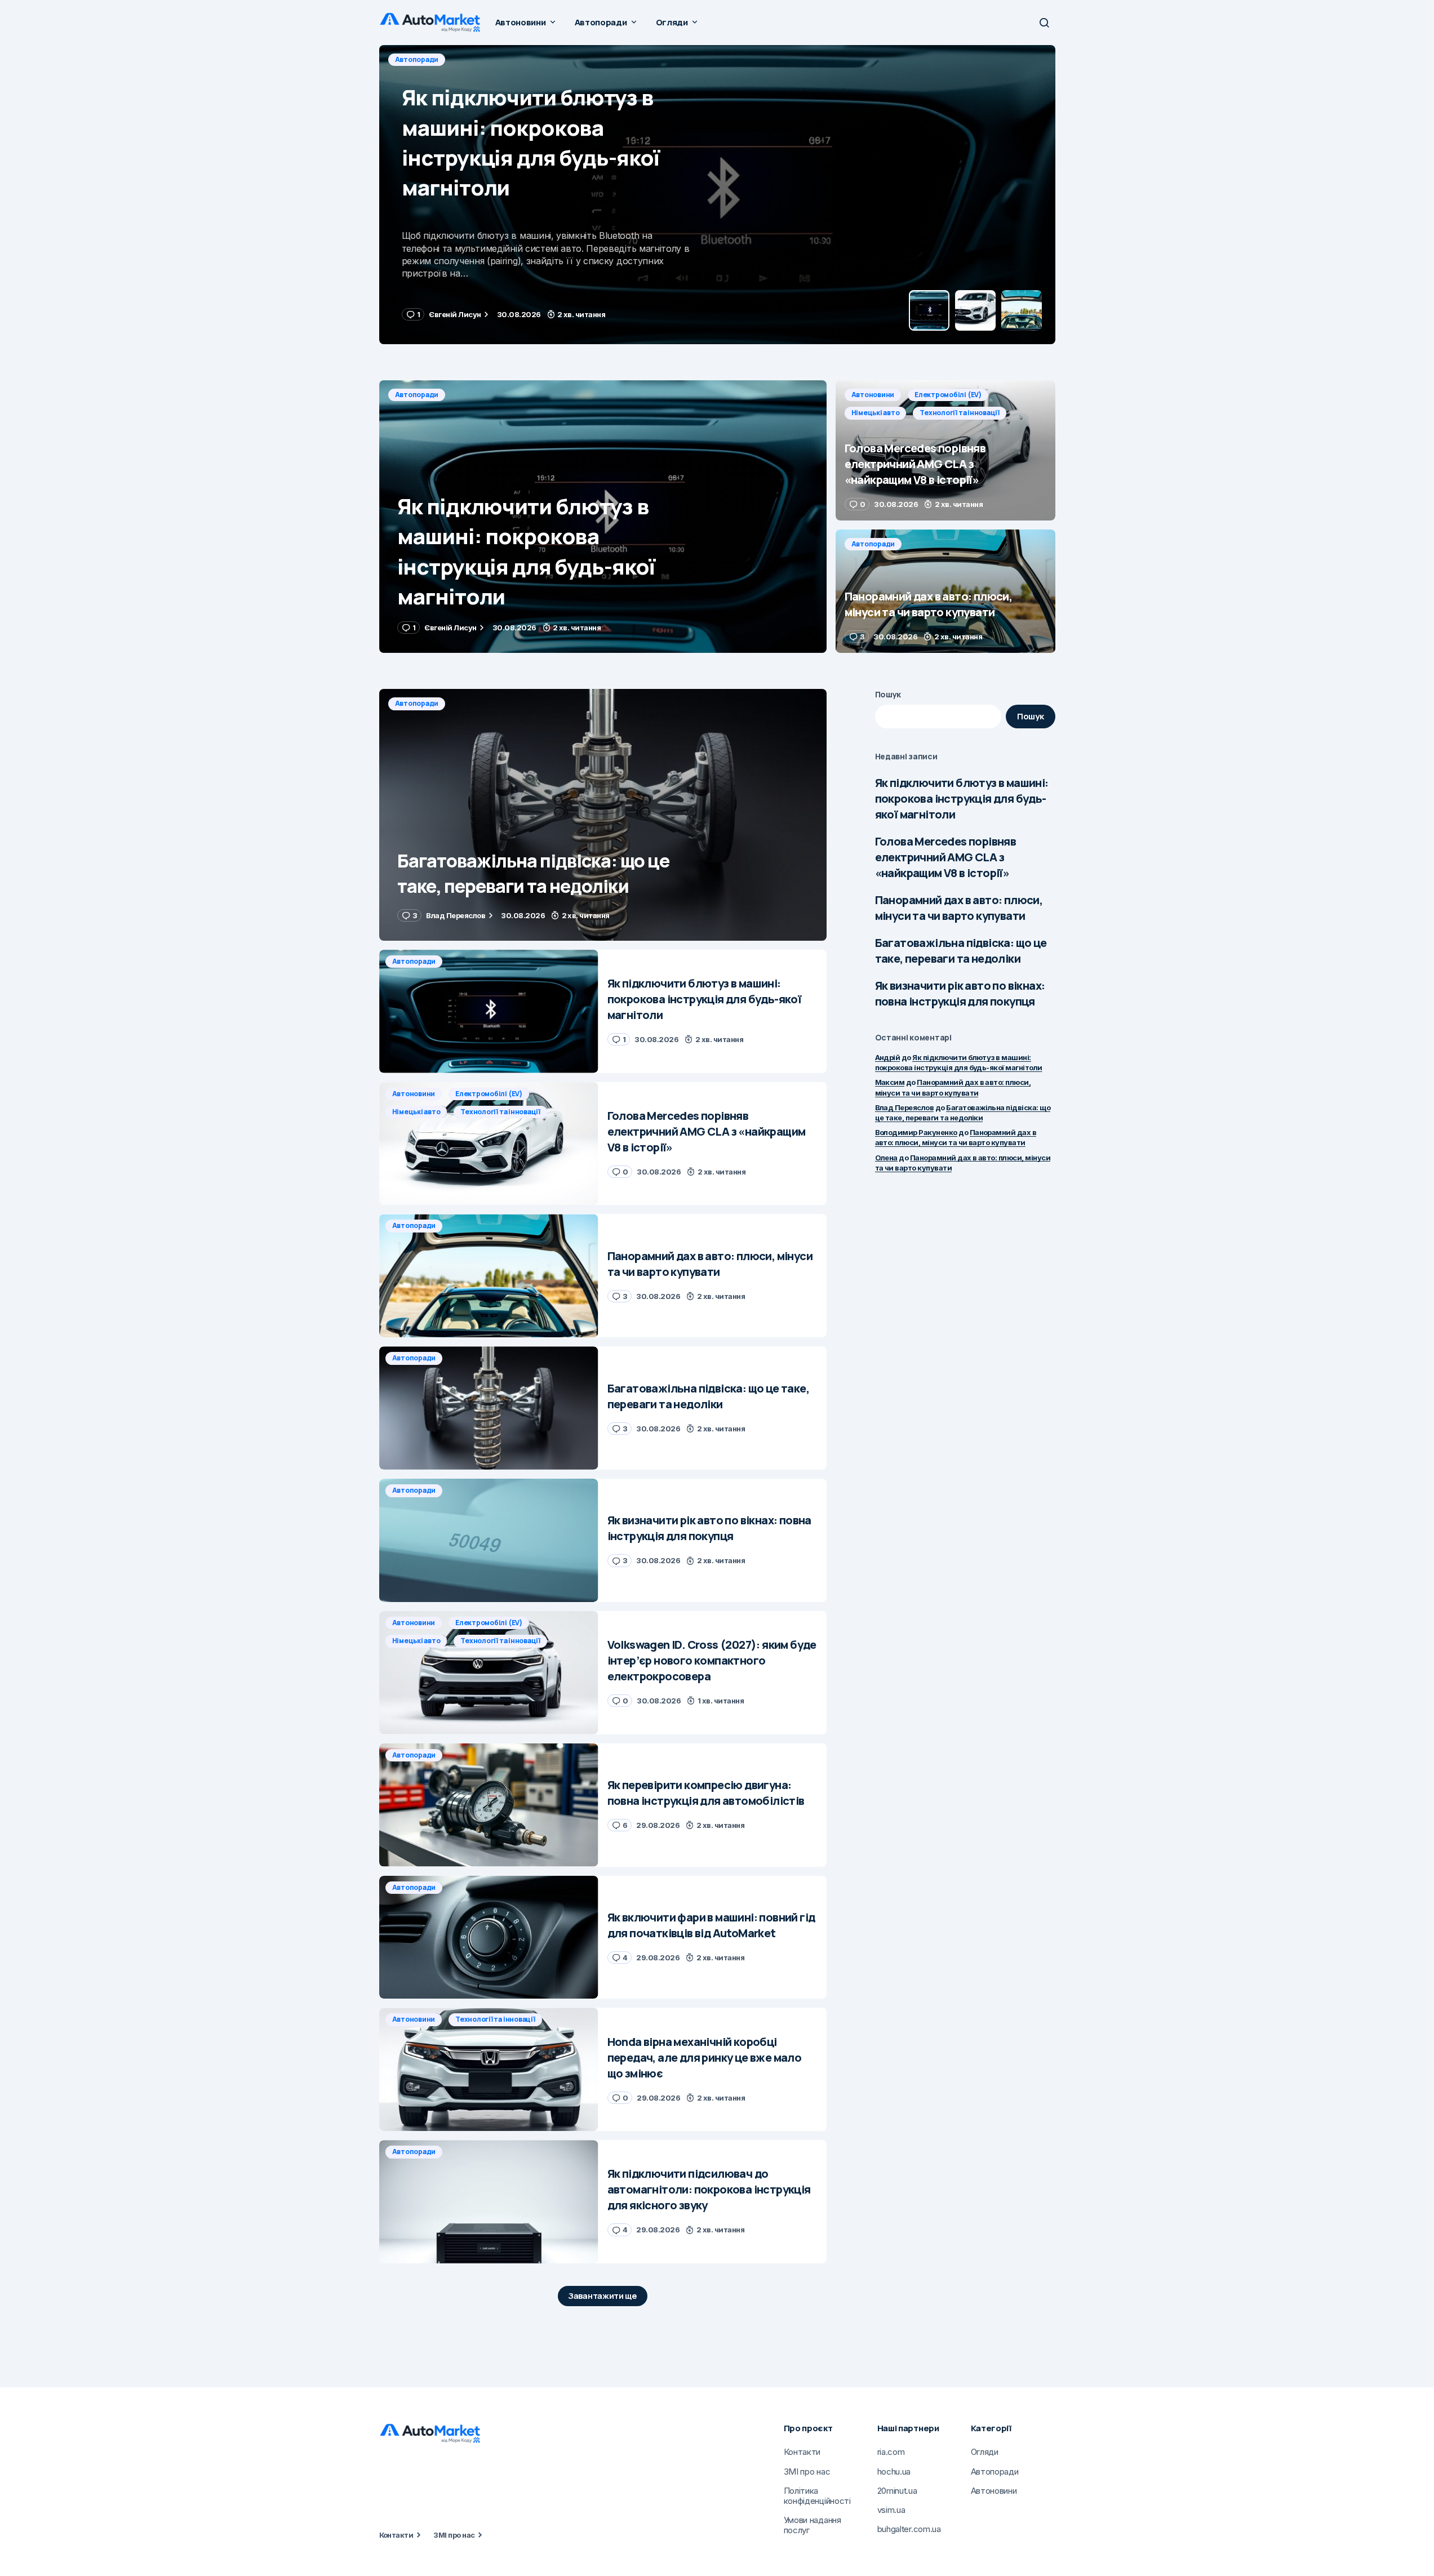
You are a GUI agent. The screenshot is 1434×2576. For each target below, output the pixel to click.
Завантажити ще (603, 2296)
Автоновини (417, 59)
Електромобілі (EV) (492, 59)
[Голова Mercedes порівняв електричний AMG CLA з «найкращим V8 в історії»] (717, 195)
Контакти (396, 2535)
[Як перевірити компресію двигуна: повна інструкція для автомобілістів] (489, 1805)
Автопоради (417, 395)
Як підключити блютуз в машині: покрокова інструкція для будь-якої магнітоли (962, 798)
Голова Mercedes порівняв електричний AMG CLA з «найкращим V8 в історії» (946, 857)
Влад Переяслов (905, 1107)
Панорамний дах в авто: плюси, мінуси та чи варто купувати (959, 908)
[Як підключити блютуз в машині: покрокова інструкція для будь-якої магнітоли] (603, 517)
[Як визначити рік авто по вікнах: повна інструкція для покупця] (489, 1540)
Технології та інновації (654, 59)
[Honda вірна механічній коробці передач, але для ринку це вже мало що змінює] (489, 2069)
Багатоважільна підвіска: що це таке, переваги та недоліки (961, 951)
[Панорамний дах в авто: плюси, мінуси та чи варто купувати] (945, 591)
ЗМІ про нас (454, 2535)
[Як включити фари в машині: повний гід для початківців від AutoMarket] (489, 1937)
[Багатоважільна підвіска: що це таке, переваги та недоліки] (603, 815)
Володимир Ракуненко (916, 1132)
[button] (1044, 23)
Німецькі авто (570, 59)
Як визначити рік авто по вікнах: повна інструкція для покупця (960, 993)
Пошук (888, 694)
